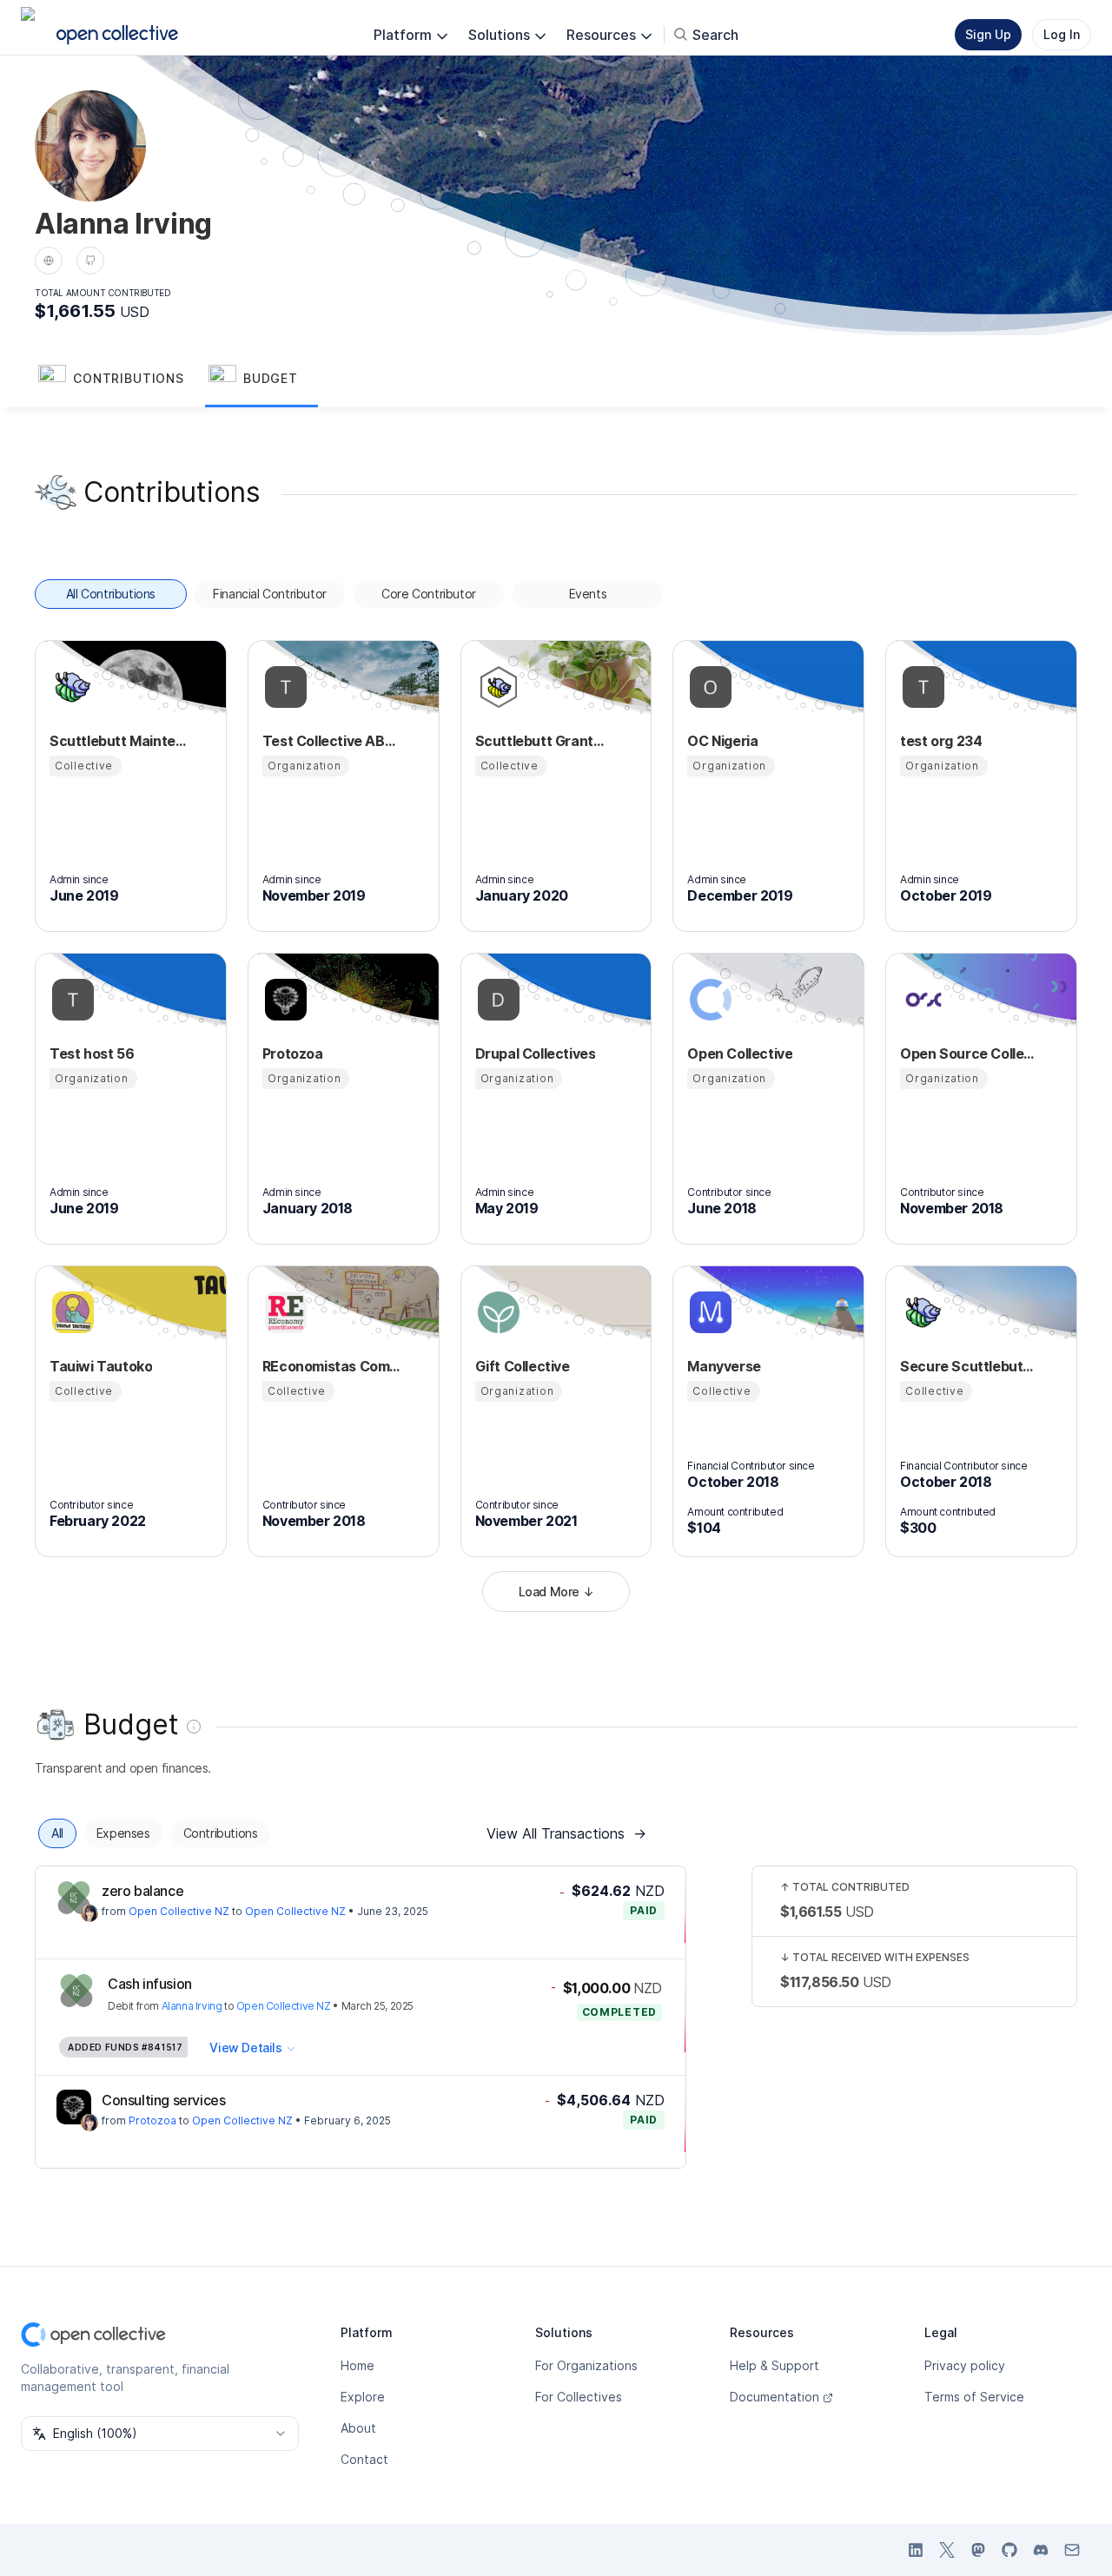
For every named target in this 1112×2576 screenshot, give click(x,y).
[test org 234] (921, 687)
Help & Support (774, 2365)
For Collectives (579, 2397)
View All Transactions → (566, 1833)
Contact (364, 2459)
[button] (120, 380)
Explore (363, 2397)
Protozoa (152, 2120)
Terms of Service (974, 2397)
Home (357, 2365)
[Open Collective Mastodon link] (978, 2550)
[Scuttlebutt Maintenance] (70, 687)
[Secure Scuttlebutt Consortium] (921, 1312)
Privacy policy (965, 2365)
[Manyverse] (708, 1312)
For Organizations (586, 2365)
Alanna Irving (192, 2006)
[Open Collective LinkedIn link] (916, 2550)
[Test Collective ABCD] (283, 687)
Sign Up (988, 34)
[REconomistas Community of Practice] (283, 1312)
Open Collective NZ (179, 1911)
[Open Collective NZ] (74, 1898)
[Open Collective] (708, 1000)
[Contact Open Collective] (1072, 2550)
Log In (1062, 34)
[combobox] (160, 2434)
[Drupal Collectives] (496, 1000)
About (358, 2428)
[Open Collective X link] (947, 2550)
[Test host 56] (70, 1000)
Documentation (774, 2397)
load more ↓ (556, 1592)
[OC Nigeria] (708, 687)
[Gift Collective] (496, 1312)
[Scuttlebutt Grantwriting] (496, 687)
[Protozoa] (283, 1000)
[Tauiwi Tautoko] (70, 1312)
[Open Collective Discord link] (1041, 2550)
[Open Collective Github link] (1009, 2550)
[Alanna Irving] (89, 1913)
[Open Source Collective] (921, 1000)
